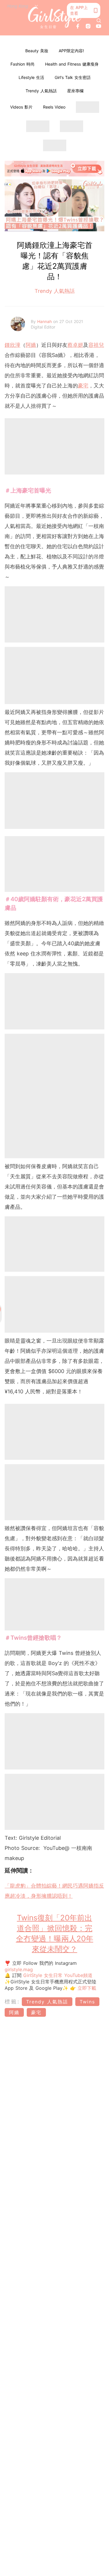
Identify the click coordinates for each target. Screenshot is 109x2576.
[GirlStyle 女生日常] (54, 18)
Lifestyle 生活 (31, 77)
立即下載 (86, 1988)
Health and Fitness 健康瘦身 (72, 64)
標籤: (12, 2002)
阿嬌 (31, 345)
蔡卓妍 (75, 345)
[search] (99, 21)
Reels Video (54, 107)
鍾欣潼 (12, 345)
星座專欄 (75, 91)
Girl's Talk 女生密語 (73, 77)
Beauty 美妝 (37, 51)
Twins (87, 2002)
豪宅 (83, 386)
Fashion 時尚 (23, 64)
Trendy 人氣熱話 (41, 91)
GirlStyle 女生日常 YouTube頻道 (58, 1975)
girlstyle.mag (19, 1969)
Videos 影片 (21, 107)
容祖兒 (96, 345)
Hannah (45, 321)
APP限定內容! (71, 51)
